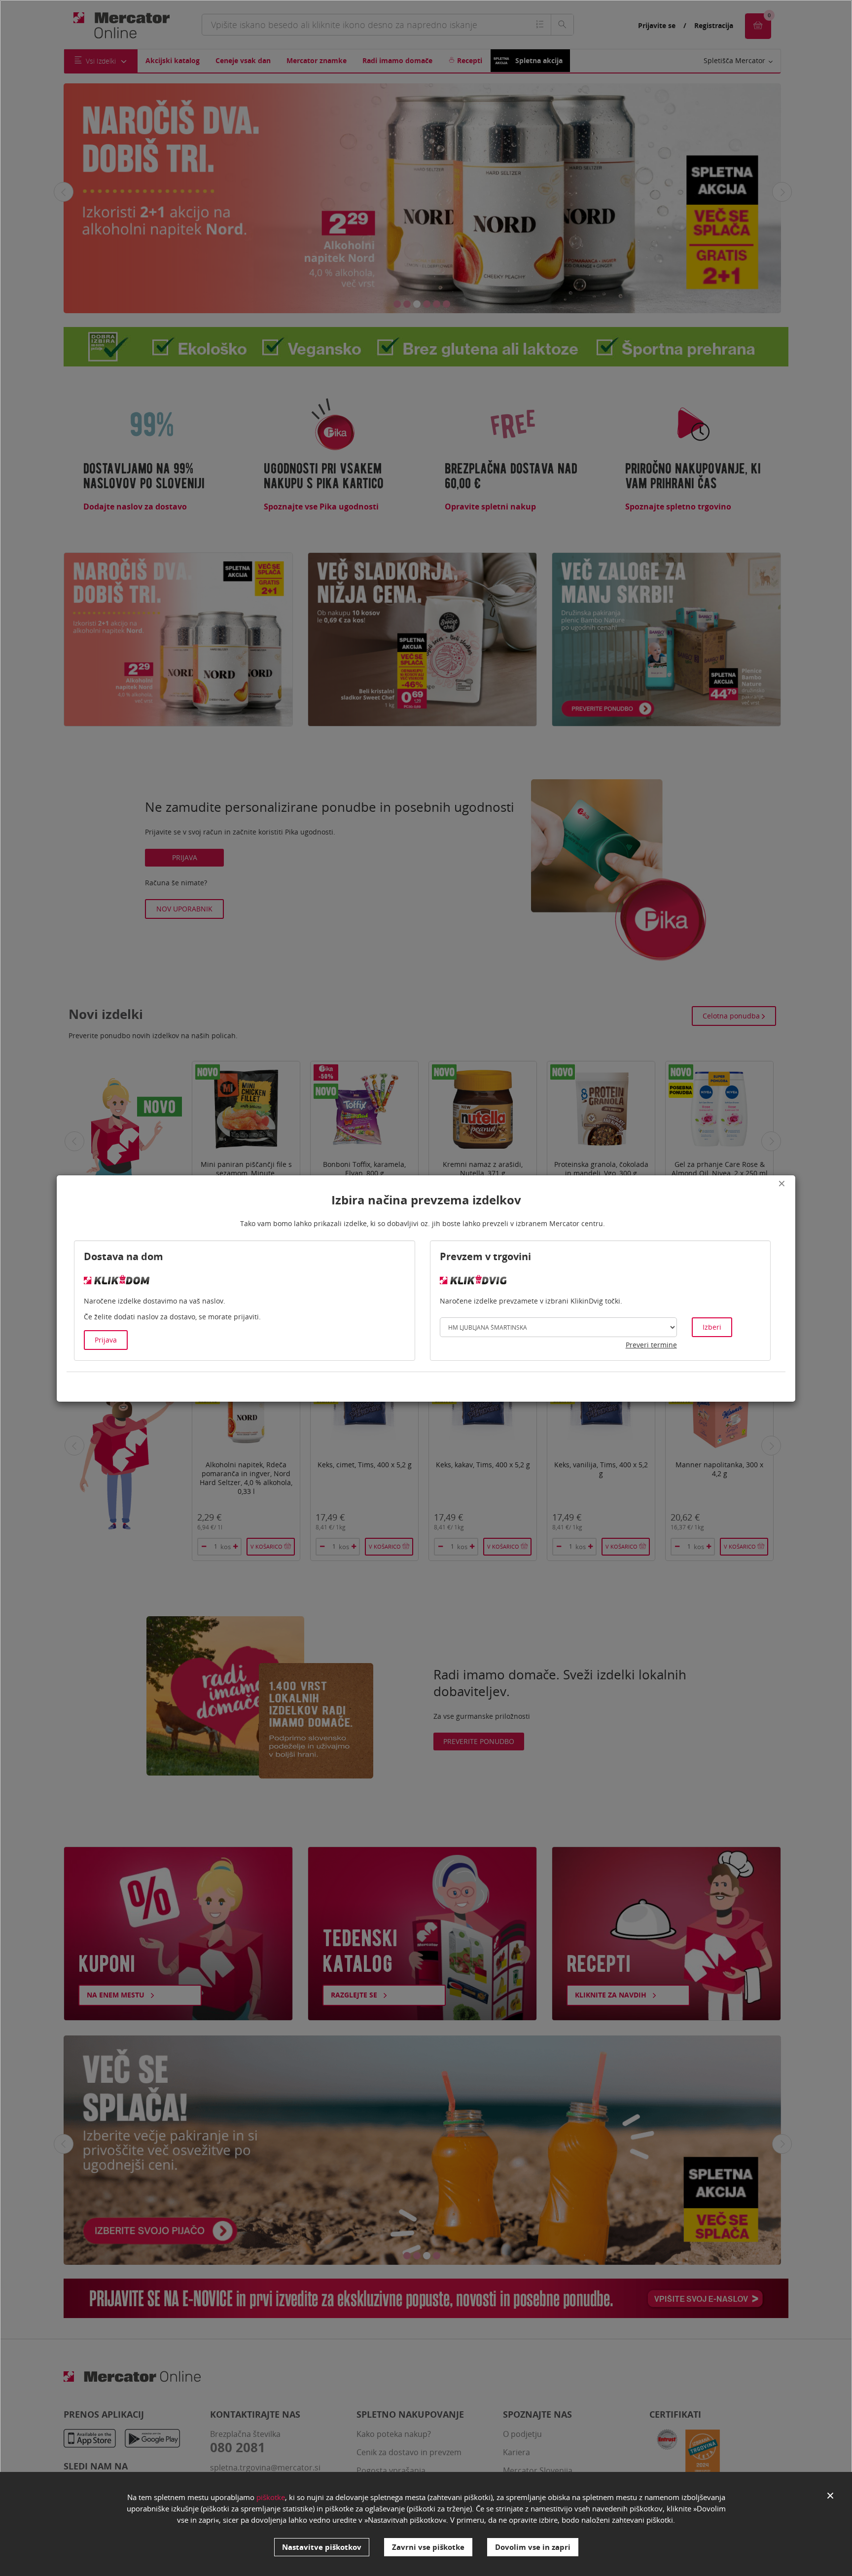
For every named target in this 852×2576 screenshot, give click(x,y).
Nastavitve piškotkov (322, 2547)
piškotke (271, 2497)
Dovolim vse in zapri (533, 2547)
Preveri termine (651, 1345)
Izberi (712, 1327)
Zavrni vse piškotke (428, 2547)
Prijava (106, 1340)
